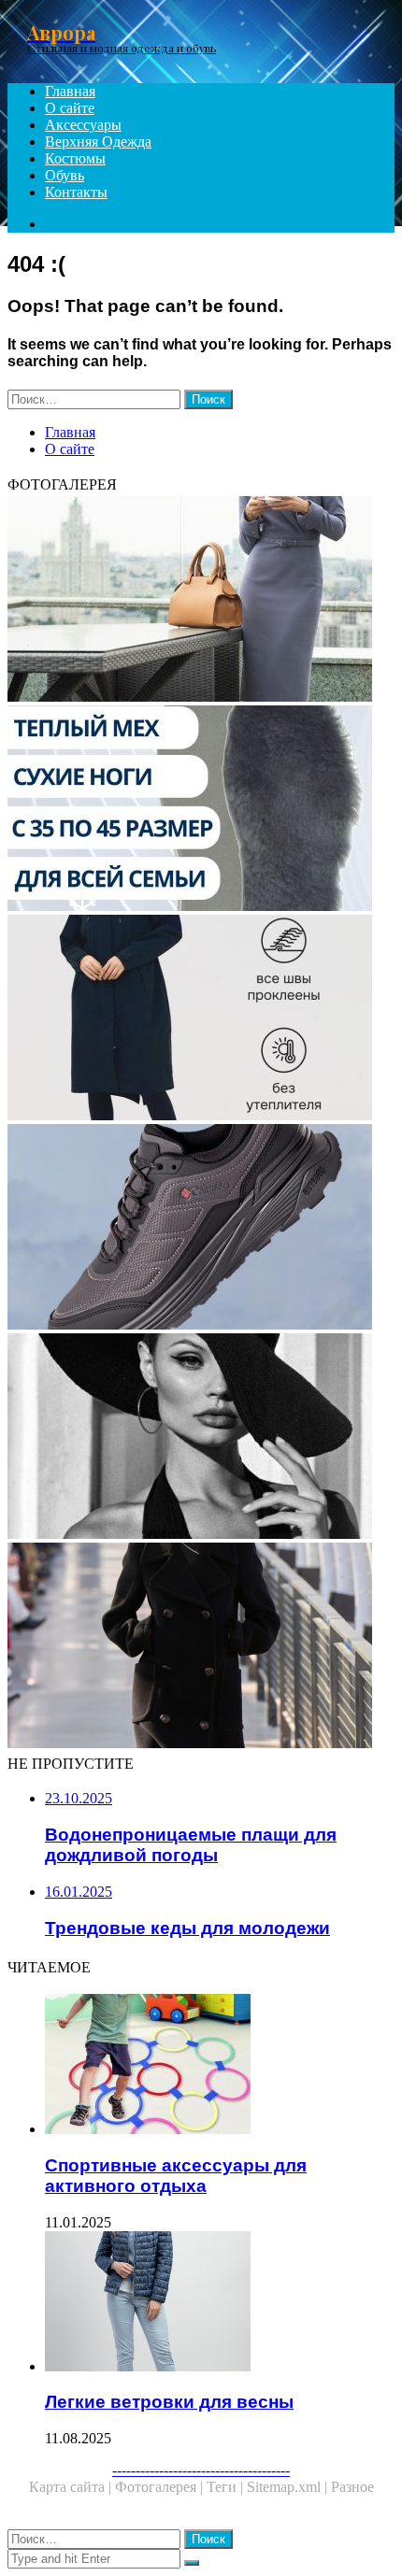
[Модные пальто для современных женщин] (201, 1647)
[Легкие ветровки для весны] (220, 2303)
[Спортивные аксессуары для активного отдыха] (220, 2066)
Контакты (76, 192)
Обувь (65, 175)
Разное (352, 2487)
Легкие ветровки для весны (169, 2402)
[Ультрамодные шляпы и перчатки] (201, 1438)
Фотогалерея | (161, 2487)
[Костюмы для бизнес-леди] (201, 601)
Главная (70, 91)
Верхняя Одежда (98, 142)
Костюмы (75, 158)
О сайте (70, 108)
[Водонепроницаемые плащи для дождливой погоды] (201, 1019)
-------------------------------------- (201, 2470)
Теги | (227, 2487)
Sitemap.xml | (289, 2487)
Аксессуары (83, 125)
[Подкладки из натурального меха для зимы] (201, 810)
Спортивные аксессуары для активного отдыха (176, 2176)
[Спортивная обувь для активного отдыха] (201, 1229)
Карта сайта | (72, 2487)
